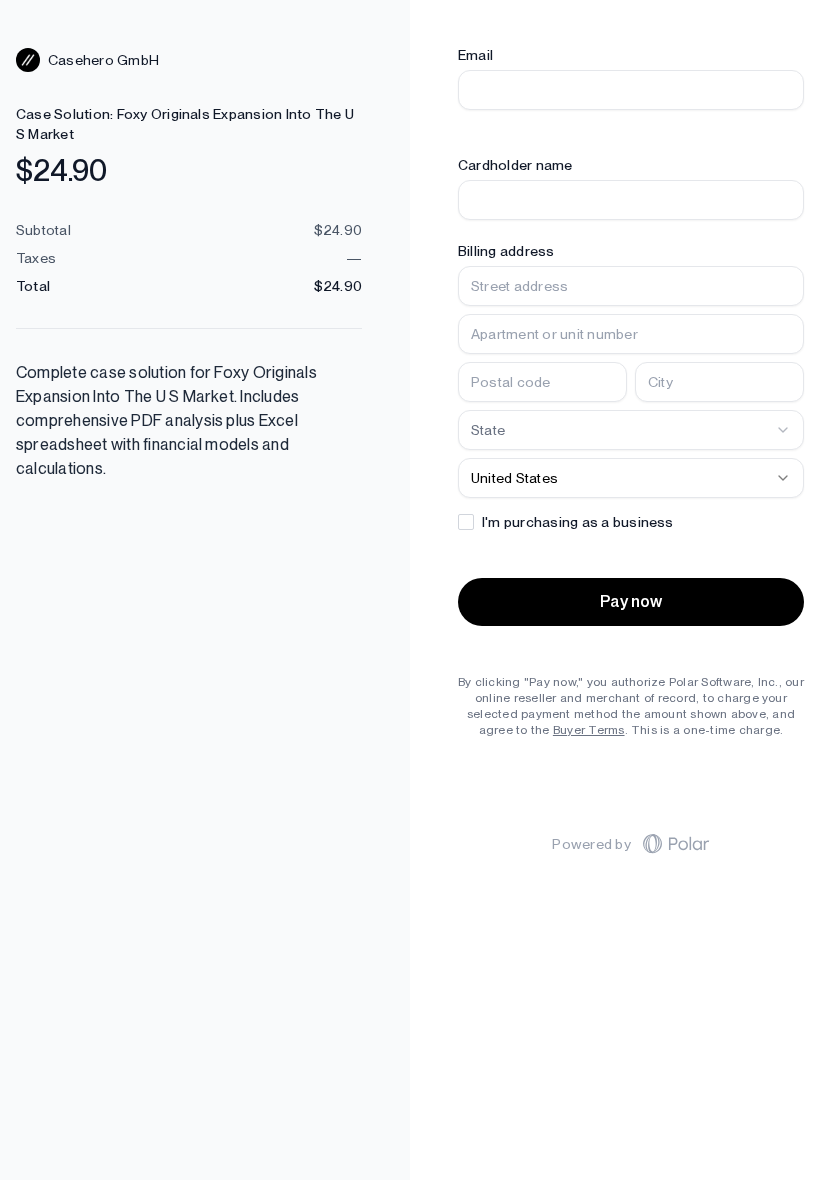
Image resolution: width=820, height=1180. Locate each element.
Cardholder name (515, 165)
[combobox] (631, 430)
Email (475, 55)
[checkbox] (466, 522)
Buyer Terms (589, 730)
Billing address (506, 251)
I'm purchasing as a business (578, 522)
